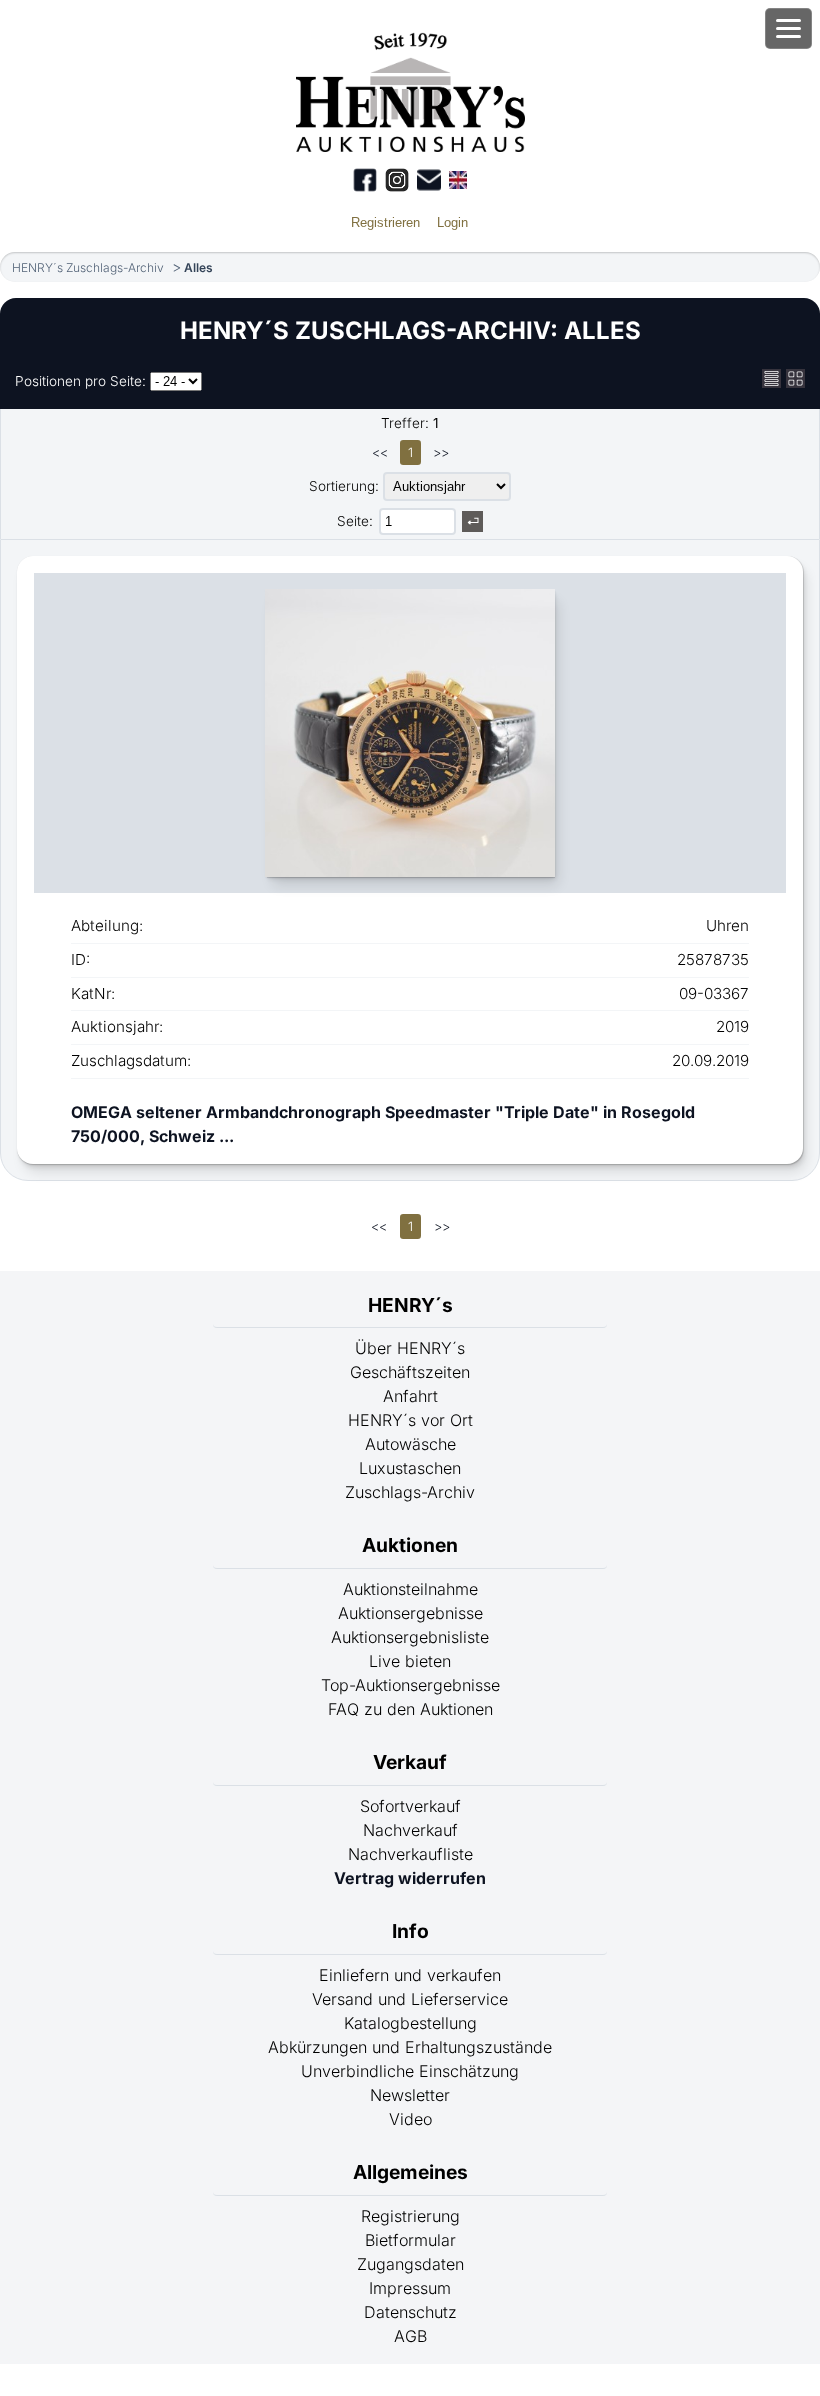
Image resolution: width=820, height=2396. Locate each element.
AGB (410, 2336)
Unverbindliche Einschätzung (410, 2071)
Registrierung (410, 2216)
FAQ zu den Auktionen (410, 1709)
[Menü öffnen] (788, 28)
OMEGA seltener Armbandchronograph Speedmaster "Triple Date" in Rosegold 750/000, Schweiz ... (383, 1124)
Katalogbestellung (410, 2023)
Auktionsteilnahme (410, 1589)
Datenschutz (410, 2312)
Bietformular (410, 2240)
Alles (198, 267)
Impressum (410, 2288)
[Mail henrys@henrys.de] (429, 180)
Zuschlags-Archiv (410, 1492)
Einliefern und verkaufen (410, 1975)
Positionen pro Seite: (80, 381)
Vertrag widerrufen (410, 1878)
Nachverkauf (410, 1830)
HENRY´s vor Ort (410, 1420)
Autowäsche (410, 1444)
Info (410, 1931)
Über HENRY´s (410, 1348)
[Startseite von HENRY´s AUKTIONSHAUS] (410, 146)
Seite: (355, 521)
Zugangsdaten (410, 2264)
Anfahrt (410, 1396)
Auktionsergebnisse (410, 1613)
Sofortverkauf (410, 1806)
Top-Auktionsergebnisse (410, 1685)
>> (441, 452)
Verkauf (410, 1762)
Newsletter (410, 2095)
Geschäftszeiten (410, 1372)
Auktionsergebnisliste (410, 1637)
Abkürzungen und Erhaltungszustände (410, 2047)
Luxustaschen (410, 1468)
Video (410, 2119)
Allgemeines (410, 2172)
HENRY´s (410, 1305)
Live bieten (410, 1661)
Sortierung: (344, 486)
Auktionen (410, 1545)
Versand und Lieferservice (410, 1999)
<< (380, 452)
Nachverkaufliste (410, 1854)
